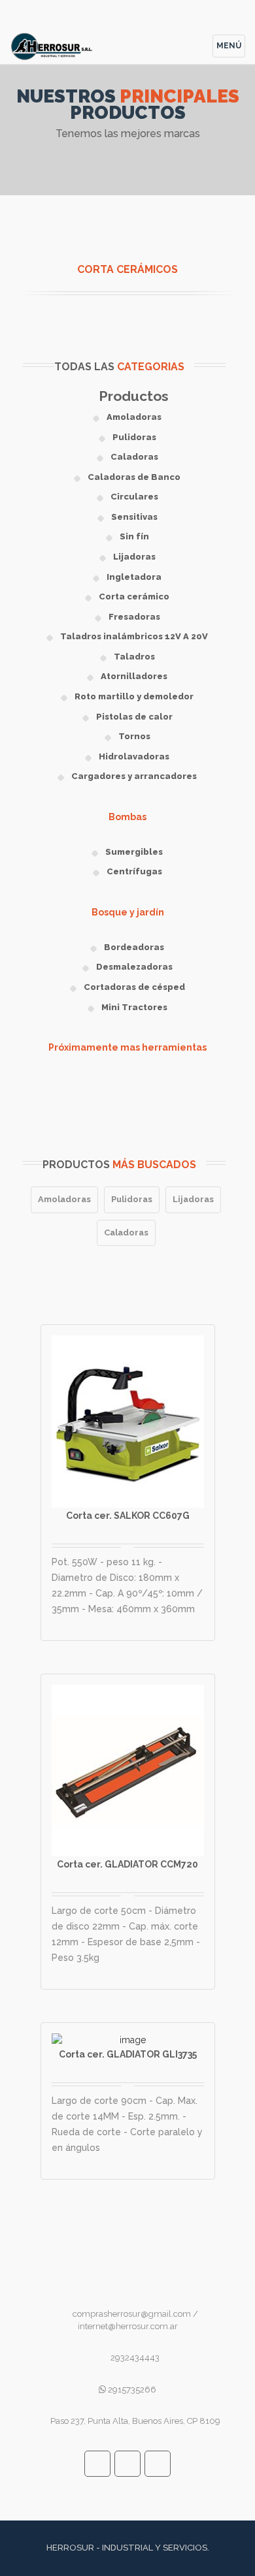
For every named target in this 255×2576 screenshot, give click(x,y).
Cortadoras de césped (134, 987)
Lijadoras (134, 557)
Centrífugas (134, 871)
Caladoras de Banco (134, 477)
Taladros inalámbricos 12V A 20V (134, 636)
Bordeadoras (134, 947)
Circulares (134, 497)
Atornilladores (134, 676)
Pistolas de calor (134, 717)
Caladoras (134, 457)
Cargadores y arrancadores (134, 776)
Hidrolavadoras (134, 756)
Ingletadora (134, 577)
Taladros (134, 657)
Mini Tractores (134, 1007)
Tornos (134, 736)
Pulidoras (134, 437)
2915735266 (131, 2390)
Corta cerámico (134, 596)
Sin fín (134, 536)
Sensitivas (134, 517)
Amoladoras (134, 417)
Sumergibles (134, 852)
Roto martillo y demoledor (134, 696)
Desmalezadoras (134, 967)
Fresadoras (134, 617)
